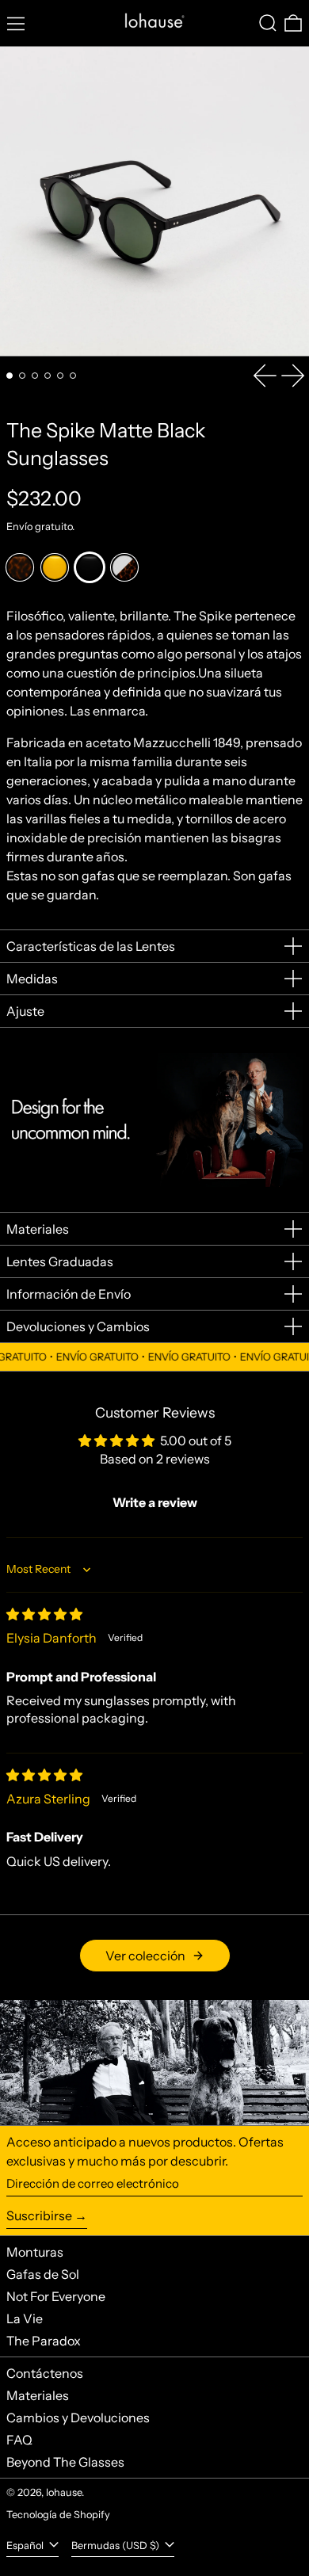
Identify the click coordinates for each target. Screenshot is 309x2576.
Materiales (38, 2395)
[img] (44, 1614)
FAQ (19, 2440)
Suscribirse (39, 2215)
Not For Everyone (56, 2296)
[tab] (10, 376)
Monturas (35, 2252)
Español (26, 2545)
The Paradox (44, 2341)
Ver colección (145, 1956)
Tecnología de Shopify (58, 2515)
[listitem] (20, 567)
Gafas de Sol (43, 2274)
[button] (268, 23)
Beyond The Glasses (65, 2462)
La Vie (25, 2318)
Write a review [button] (155, 1502)
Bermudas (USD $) (116, 2545)
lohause (64, 2492)
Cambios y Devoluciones (78, 2418)
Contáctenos (45, 2373)
